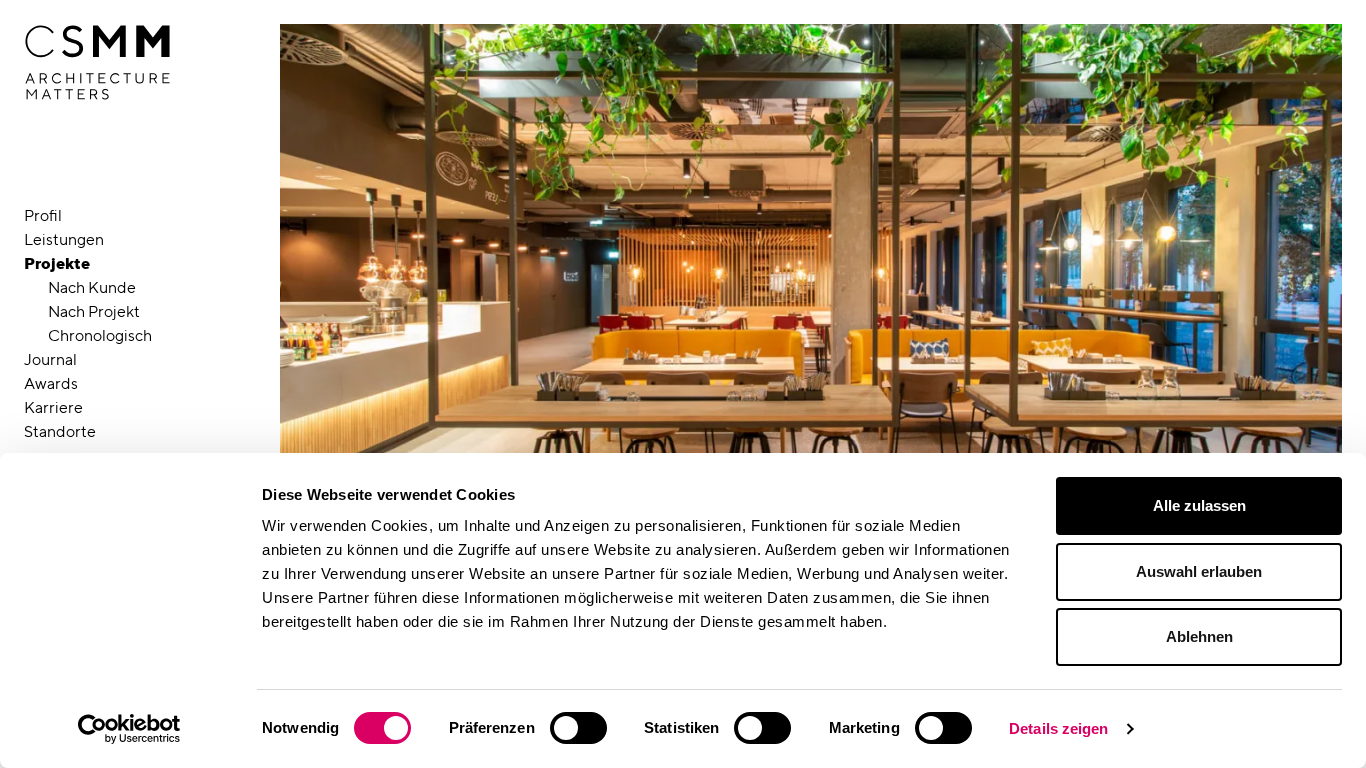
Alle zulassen (1199, 505)
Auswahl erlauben (1199, 571)
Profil (43, 215)
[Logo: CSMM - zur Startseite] (97, 63)
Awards (51, 383)
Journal (50, 359)
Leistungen (64, 239)
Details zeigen (1058, 728)
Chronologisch (100, 335)
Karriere (53, 407)
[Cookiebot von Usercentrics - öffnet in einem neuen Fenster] (129, 729)
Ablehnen (1199, 636)
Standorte (60, 431)
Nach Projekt (94, 311)
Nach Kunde (92, 287)
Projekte (57, 263)
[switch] (578, 728)
